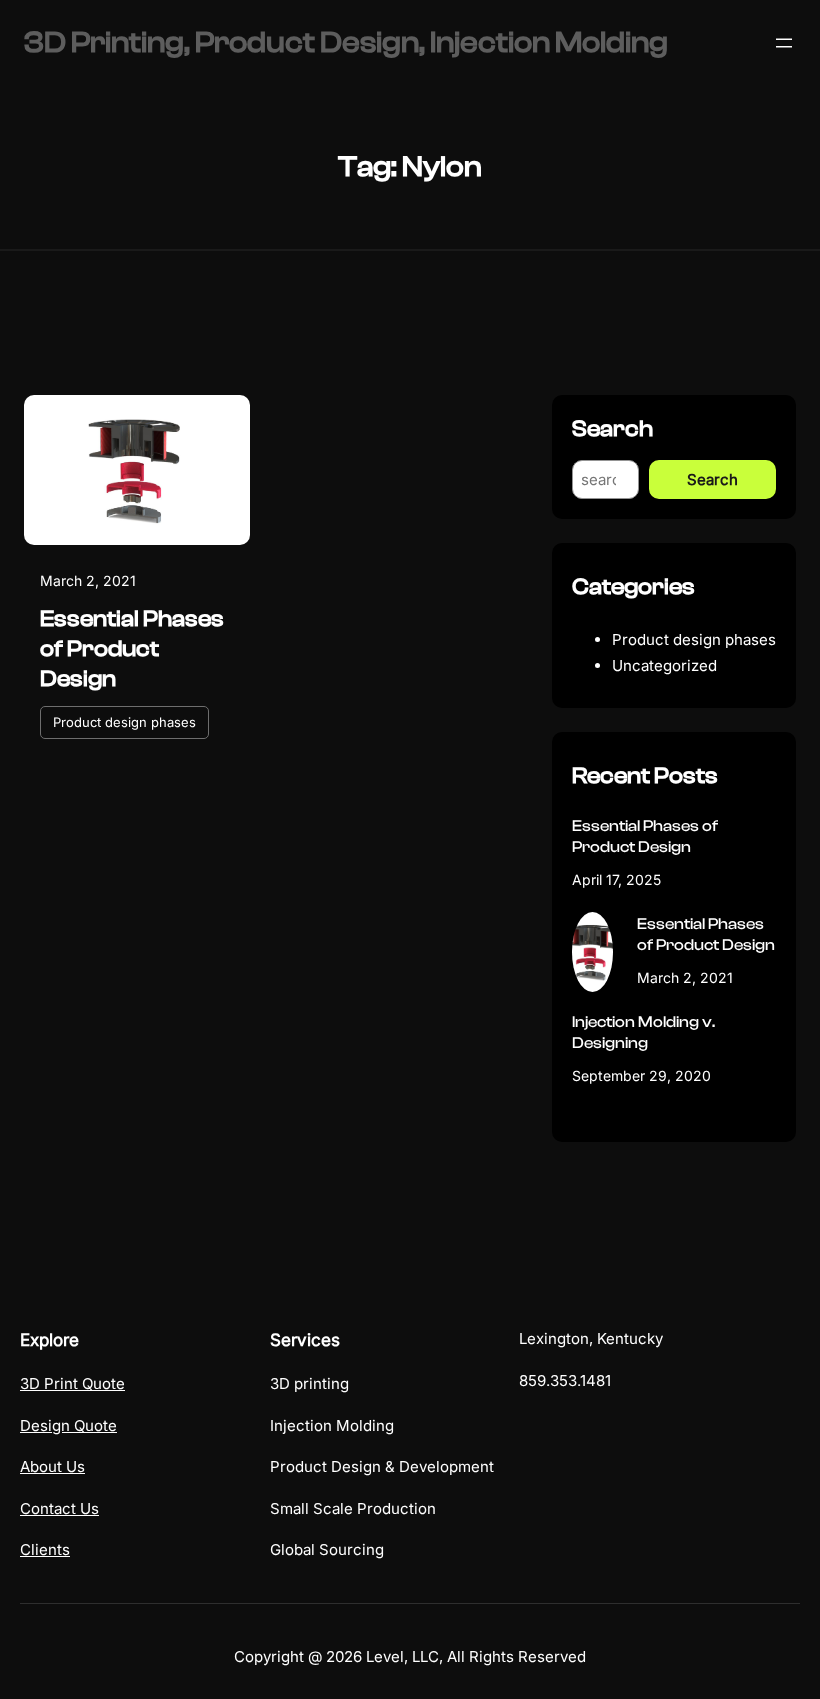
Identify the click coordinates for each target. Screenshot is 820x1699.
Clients (45, 1549)
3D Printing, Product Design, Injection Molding (346, 42)
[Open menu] (784, 43)
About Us (52, 1466)
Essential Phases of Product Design (132, 649)
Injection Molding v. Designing (643, 1032)
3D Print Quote (72, 1383)
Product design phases (124, 722)
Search (712, 479)
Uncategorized (664, 665)
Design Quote (68, 1425)
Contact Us (59, 1508)
